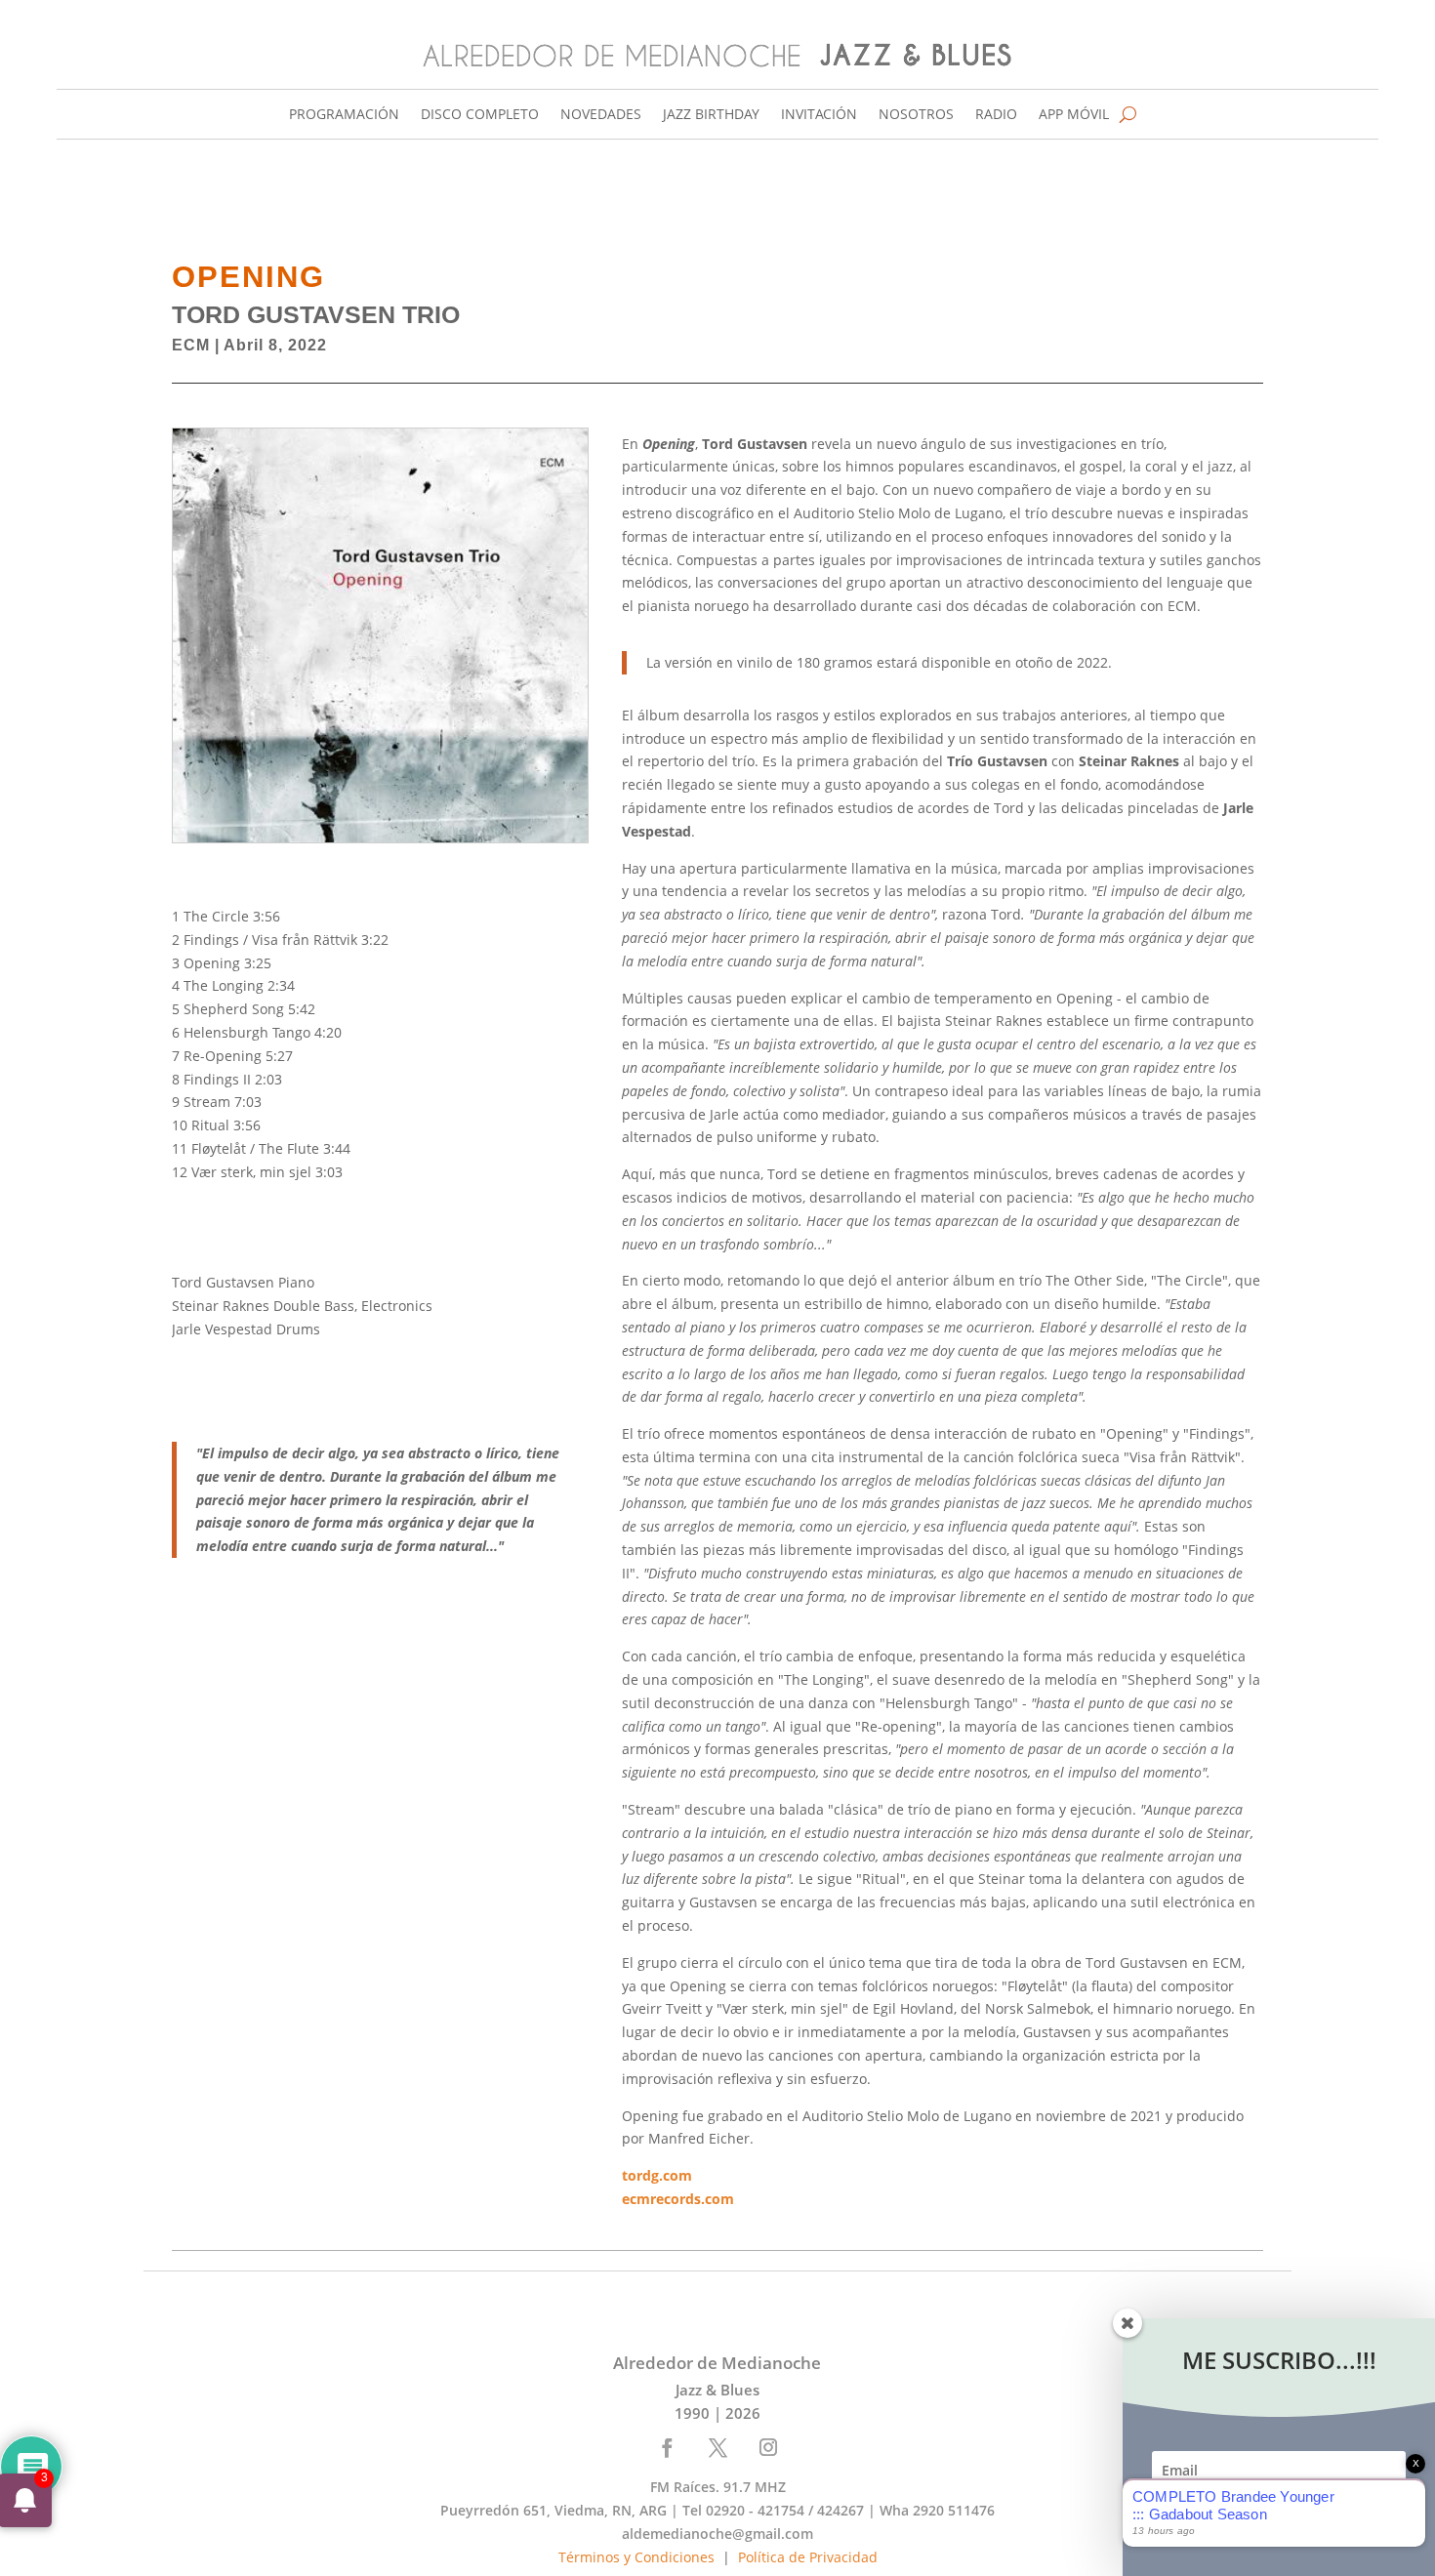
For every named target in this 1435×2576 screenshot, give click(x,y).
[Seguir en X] (718, 2447)
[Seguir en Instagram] (768, 2447)
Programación (344, 115)
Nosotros (916, 115)
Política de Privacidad (808, 2557)
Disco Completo (480, 115)
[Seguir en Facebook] (668, 2447)
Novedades (601, 115)
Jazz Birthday (711, 115)
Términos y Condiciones (636, 2557)
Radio (996, 115)
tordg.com (659, 2175)
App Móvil (1074, 115)
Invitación (819, 115)
